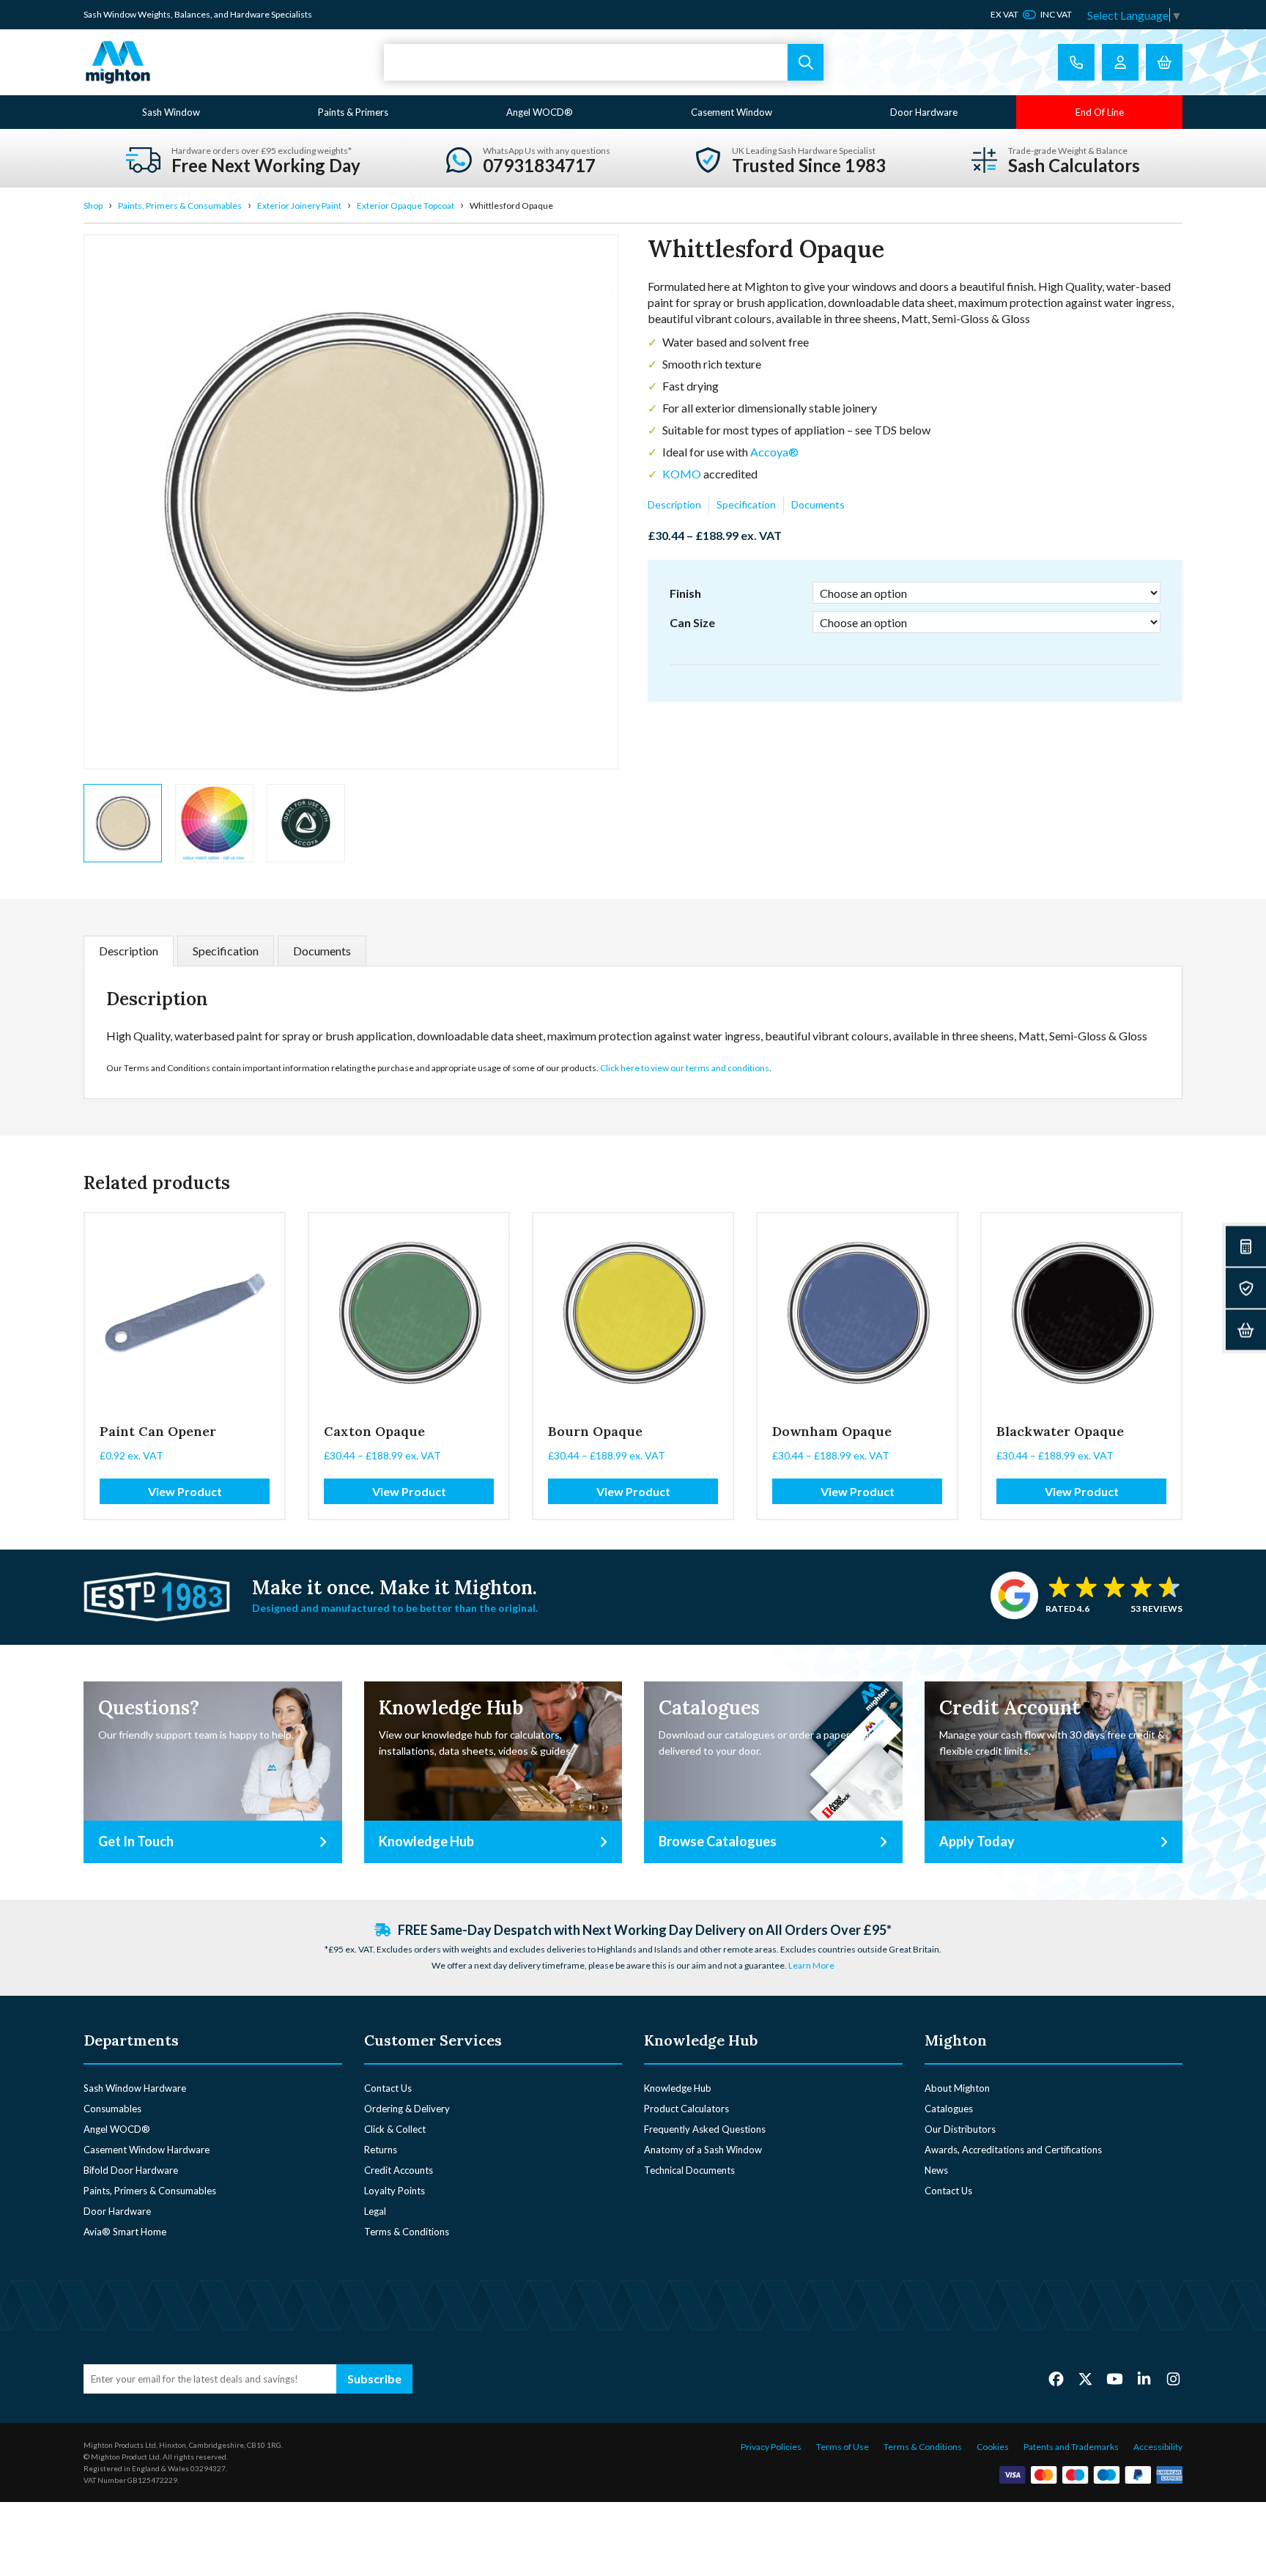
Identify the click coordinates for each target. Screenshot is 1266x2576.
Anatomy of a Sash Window (703, 2150)
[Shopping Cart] (1164, 62)
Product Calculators (686, 2109)
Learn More (811, 1965)
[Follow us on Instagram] (1173, 2378)
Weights (154, 14)
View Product (185, 1491)
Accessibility (1158, 2447)
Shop (93, 206)
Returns (381, 2150)
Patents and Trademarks (1071, 2447)
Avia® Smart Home (125, 2232)
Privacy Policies (771, 2447)
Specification (746, 504)
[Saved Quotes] (1246, 1288)
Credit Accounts (399, 2170)
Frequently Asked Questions (705, 2129)
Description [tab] (129, 951)
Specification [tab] (226, 951)
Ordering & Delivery (407, 2109)
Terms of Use (843, 2447)
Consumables (112, 2109)
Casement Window (732, 112)
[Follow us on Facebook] (1056, 2378)
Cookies (993, 2447)
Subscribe (374, 2379)
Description (674, 504)
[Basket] (1246, 1330)
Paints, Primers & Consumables (180, 206)
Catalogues (949, 2109)
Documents (818, 504)
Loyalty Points (395, 2191)
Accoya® (774, 452)
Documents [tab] (322, 951)
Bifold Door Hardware (131, 2170)
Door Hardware (924, 112)
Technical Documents (689, 2170)
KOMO (682, 474)
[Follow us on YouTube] (1115, 2378)
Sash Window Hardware (135, 2088)
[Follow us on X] (1085, 2378)
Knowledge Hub (678, 2088)
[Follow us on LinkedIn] (1144, 2378)
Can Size (692, 622)
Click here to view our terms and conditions (685, 1068)
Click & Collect (395, 2129)
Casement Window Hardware (147, 2150)
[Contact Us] (1076, 62)
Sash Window (171, 112)
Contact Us (388, 2088)
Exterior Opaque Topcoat (406, 206)
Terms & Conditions (407, 2232)
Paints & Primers (353, 112)
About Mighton (957, 2088)
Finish (685, 593)
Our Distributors (960, 2129)
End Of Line (1100, 112)
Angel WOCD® (540, 112)
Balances (192, 14)
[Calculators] (1246, 1247)
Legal (375, 2211)
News (936, 2170)
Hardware (250, 14)
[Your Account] (1120, 62)
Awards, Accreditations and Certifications (1013, 2150)
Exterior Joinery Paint (299, 206)
